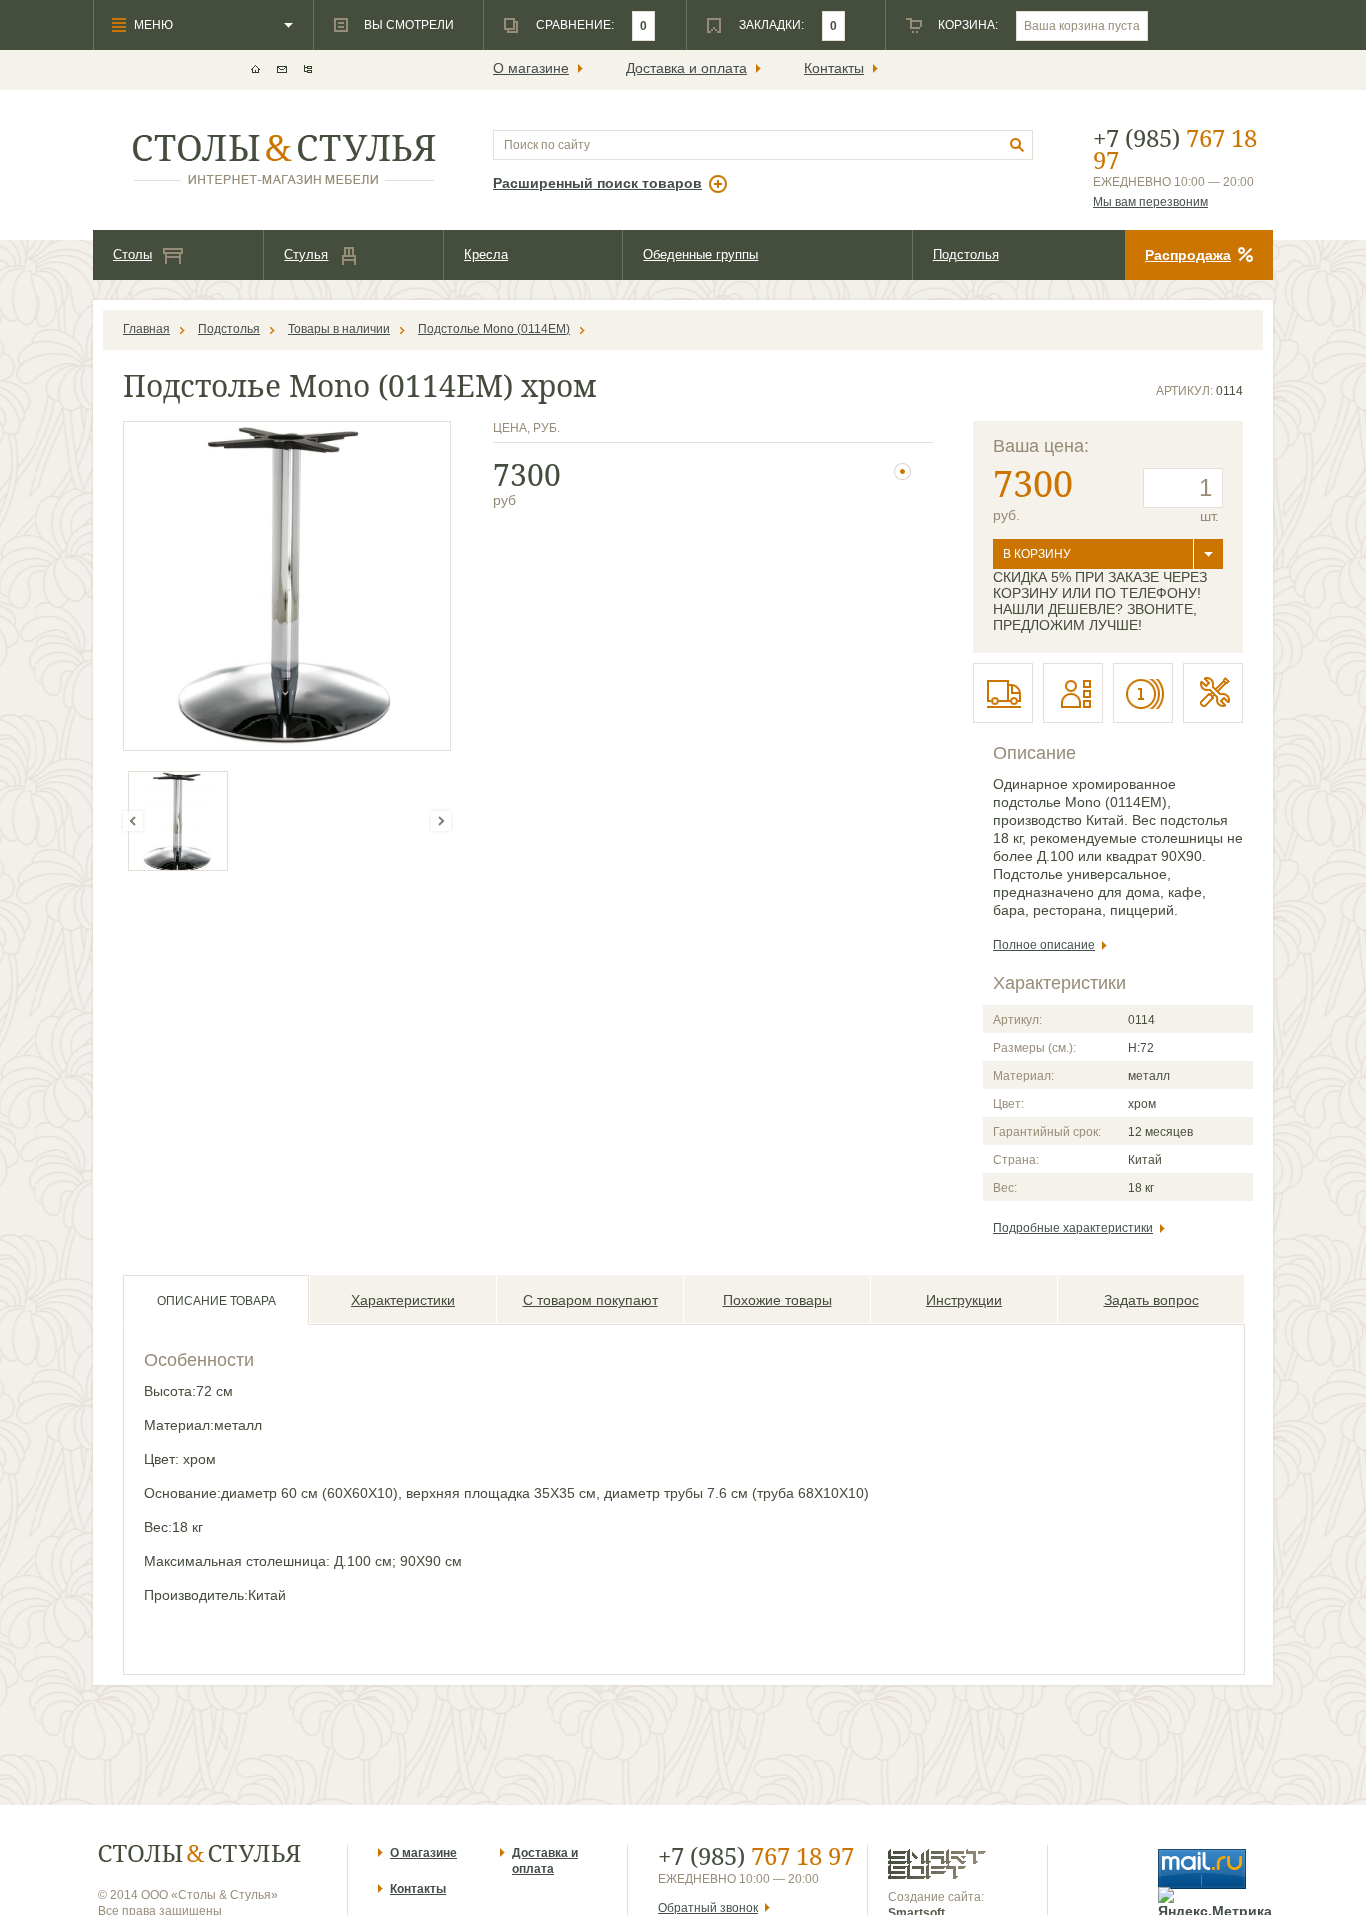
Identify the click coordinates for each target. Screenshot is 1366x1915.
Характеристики (403, 1300)
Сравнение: (575, 25)
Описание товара (216, 1301)
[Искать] (1017, 145)
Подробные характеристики (1073, 1228)
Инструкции (964, 1300)
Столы (132, 254)
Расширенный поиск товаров (597, 183)
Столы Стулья (199, 1853)
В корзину (1037, 554)
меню (153, 25)
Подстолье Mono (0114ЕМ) (494, 329)
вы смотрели (409, 25)
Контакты (834, 68)
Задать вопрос (1151, 1300)
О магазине (531, 68)
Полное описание (1044, 945)
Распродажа (1188, 255)
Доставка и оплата (686, 68)
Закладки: (771, 25)
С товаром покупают (590, 1300)
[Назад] (133, 821)
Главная (146, 329)
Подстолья (966, 254)
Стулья (306, 254)
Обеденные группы (700, 254)
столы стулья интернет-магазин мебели (284, 159)
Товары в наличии (339, 329)
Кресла (486, 254)
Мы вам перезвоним (1150, 202)
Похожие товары (777, 1300)
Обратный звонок (708, 1908)
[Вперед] (441, 821)
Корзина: (968, 25)
